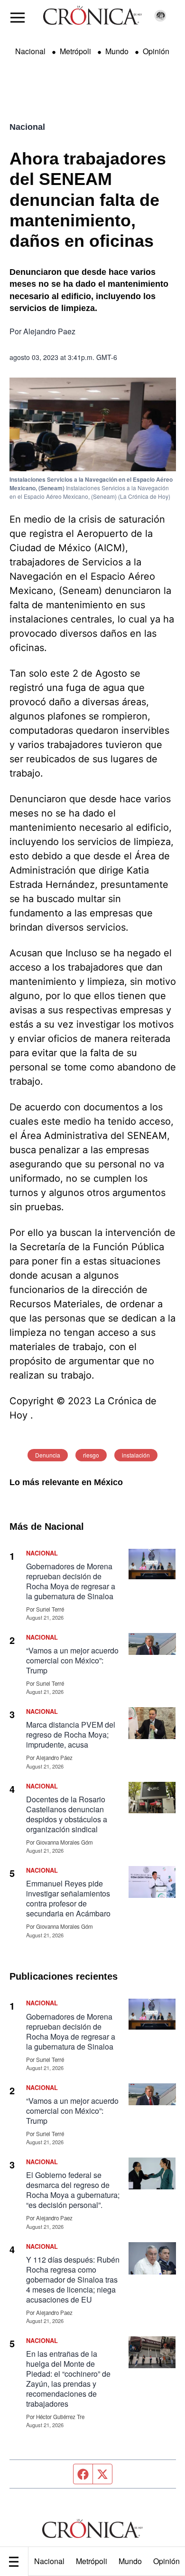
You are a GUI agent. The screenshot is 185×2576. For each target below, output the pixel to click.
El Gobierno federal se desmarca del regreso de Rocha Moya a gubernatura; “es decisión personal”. (73, 2190)
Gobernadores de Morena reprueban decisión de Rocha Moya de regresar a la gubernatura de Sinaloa (71, 1581)
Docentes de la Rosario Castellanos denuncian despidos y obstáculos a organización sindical (67, 1814)
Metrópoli (92, 2561)
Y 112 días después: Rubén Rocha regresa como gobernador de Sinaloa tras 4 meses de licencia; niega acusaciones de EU (73, 2280)
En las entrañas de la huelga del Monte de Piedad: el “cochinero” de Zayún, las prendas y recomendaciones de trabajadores (68, 2379)
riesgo (91, 1455)
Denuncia (48, 1455)
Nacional (49, 2561)
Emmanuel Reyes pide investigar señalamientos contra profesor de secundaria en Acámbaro (68, 1898)
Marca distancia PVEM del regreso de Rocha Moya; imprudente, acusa (71, 1735)
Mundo (130, 2561)
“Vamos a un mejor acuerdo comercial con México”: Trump (72, 1660)
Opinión (156, 51)
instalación (136, 1455)
